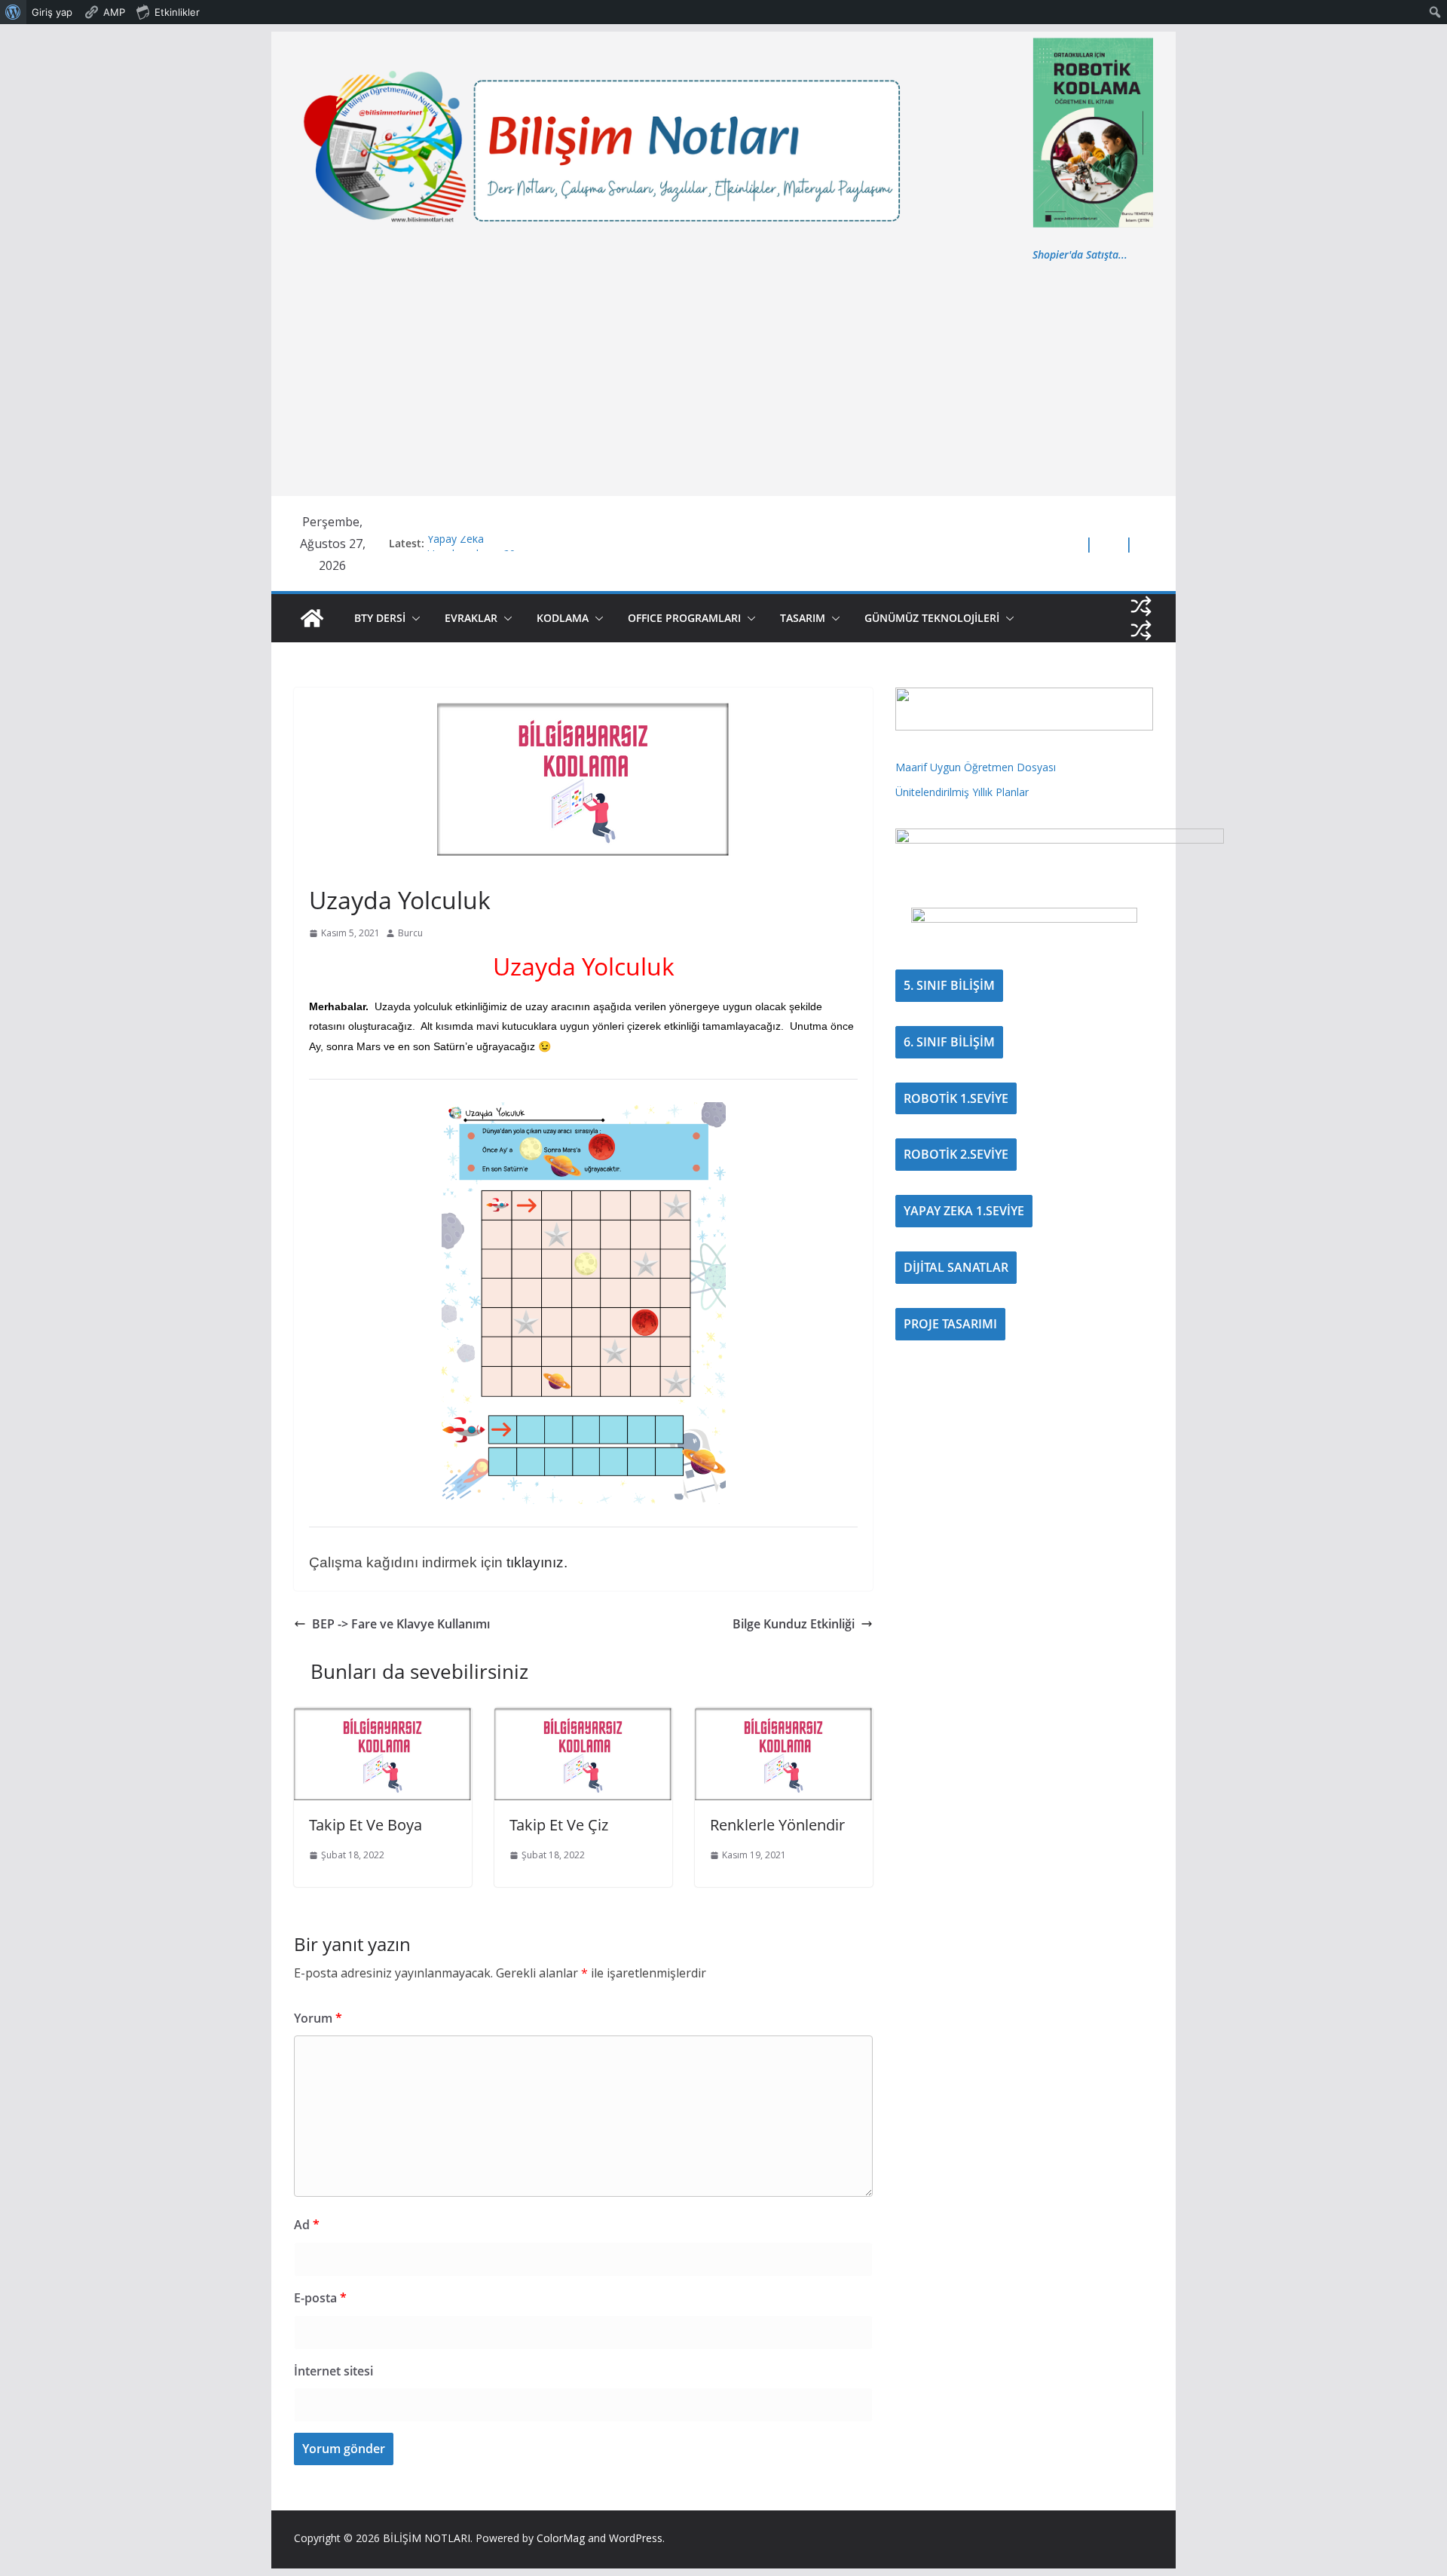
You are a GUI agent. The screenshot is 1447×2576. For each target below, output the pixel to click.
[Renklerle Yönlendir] (784, 1718)
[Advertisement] (723, 377)
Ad (307, 2225)
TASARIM (803, 618)
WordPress (636, 2538)
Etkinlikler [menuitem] (177, 12)
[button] (413, 618)
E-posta (320, 2298)
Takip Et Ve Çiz (559, 1825)
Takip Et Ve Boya (366, 1825)
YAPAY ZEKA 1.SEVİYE (964, 1211)
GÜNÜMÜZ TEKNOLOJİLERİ (932, 618)
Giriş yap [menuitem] (52, 12)
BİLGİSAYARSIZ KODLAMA (361, 865)
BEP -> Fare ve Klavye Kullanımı (401, 1624)
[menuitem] (13, 12)
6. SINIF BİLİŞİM (949, 1042)
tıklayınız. (537, 1562)
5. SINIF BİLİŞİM (949, 985)
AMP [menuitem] (114, 12)
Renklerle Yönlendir (777, 1825)
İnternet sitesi (333, 2371)
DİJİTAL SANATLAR (956, 1267)
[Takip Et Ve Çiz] (583, 1718)
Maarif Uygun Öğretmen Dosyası (976, 767)
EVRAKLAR (471, 618)
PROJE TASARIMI (950, 1324)
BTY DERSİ (380, 618)
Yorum (318, 2018)
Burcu (410, 933)
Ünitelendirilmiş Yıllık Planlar (962, 792)
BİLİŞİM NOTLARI (427, 2538)
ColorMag (561, 2538)
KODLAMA (563, 618)
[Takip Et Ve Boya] (383, 1718)
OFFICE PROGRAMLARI (684, 618)
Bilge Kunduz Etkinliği (794, 1624)
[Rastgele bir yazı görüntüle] (1141, 606)
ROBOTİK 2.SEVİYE (956, 1154)
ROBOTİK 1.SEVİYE (956, 1098)
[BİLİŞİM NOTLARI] (312, 618)
